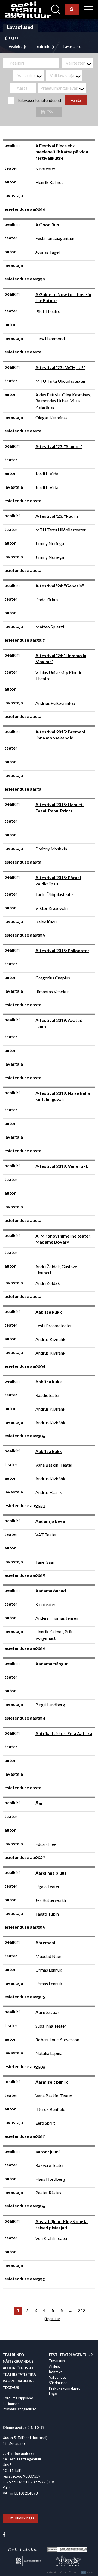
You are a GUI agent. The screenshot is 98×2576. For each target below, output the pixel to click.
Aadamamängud (52, 1664)
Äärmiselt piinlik (52, 2082)
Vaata (76, 100)
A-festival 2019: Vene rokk (62, 1166)
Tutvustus (57, 2361)
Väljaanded (58, 2377)
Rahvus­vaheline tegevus (19, 2384)
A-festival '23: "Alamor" (59, 446)
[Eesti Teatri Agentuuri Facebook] (4, 2534)
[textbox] (79, 63)
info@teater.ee (14, 2443)
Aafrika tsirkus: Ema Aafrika (64, 1733)
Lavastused (72, 47)
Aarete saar (47, 2012)
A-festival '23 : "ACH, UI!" (60, 367)
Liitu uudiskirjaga (21, 2518)
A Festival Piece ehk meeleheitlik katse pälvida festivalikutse (62, 152)
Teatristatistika (19, 2375)
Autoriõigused (18, 2368)
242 (82, 2310)
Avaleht (15, 47)
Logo (53, 2394)
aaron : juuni (48, 2152)
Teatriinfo (43, 47)
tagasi (14, 38)
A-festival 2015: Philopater (62, 950)
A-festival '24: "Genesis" (60, 586)
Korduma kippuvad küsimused (18, 2401)
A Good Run (47, 225)
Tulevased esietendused (39, 100)
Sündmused (58, 2383)
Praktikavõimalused (65, 2388)
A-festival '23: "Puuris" (58, 516)
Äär (39, 1803)
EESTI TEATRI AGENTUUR (71, 2355)
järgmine (52, 2318)
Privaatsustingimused (20, 2409)
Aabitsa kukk (49, 1312)
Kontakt (55, 2372)
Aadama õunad (51, 1591)
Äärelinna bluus (51, 1873)
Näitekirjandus (18, 2361)
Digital (88, 2572)
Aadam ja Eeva (50, 1521)
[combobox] (77, 63)
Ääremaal (45, 1942)
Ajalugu (55, 2366)
